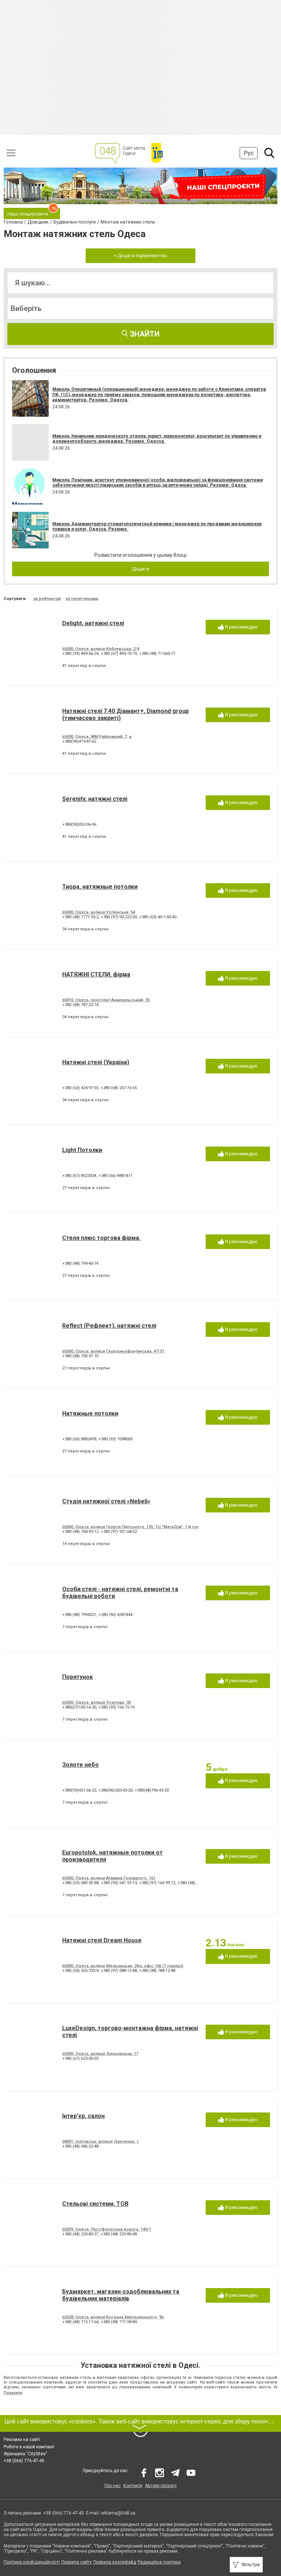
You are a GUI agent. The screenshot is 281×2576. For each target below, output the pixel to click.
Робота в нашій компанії (29, 2447)
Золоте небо (80, 1765)
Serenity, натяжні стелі (95, 799)
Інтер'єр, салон (83, 2116)
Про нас (113, 2486)
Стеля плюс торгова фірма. (101, 1238)
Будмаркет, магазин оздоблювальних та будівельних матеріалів (121, 2295)
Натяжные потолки (90, 1413)
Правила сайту (76, 2562)
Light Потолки (82, 1150)
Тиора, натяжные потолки (100, 887)
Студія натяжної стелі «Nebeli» (106, 1501)
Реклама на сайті (22, 2440)
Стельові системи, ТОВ (95, 2204)
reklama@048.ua (118, 2513)
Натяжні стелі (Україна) (96, 1062)
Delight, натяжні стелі (93, 623)
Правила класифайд (115, 2562)
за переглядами (82, 599)
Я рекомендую (241, 627)
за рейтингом (47, 599)
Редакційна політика (159, 2562)
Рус (249, 153)
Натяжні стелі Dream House (102, 1940)
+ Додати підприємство (140, 256)
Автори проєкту (161, 2486)
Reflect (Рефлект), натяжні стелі (109, 1326)
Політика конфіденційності (32, 2562)
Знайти (144, 334)
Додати (141, 569)
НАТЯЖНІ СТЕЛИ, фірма (96, 974)
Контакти (133, 2486)
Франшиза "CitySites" (25, 2454)
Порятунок (78, 1677)
